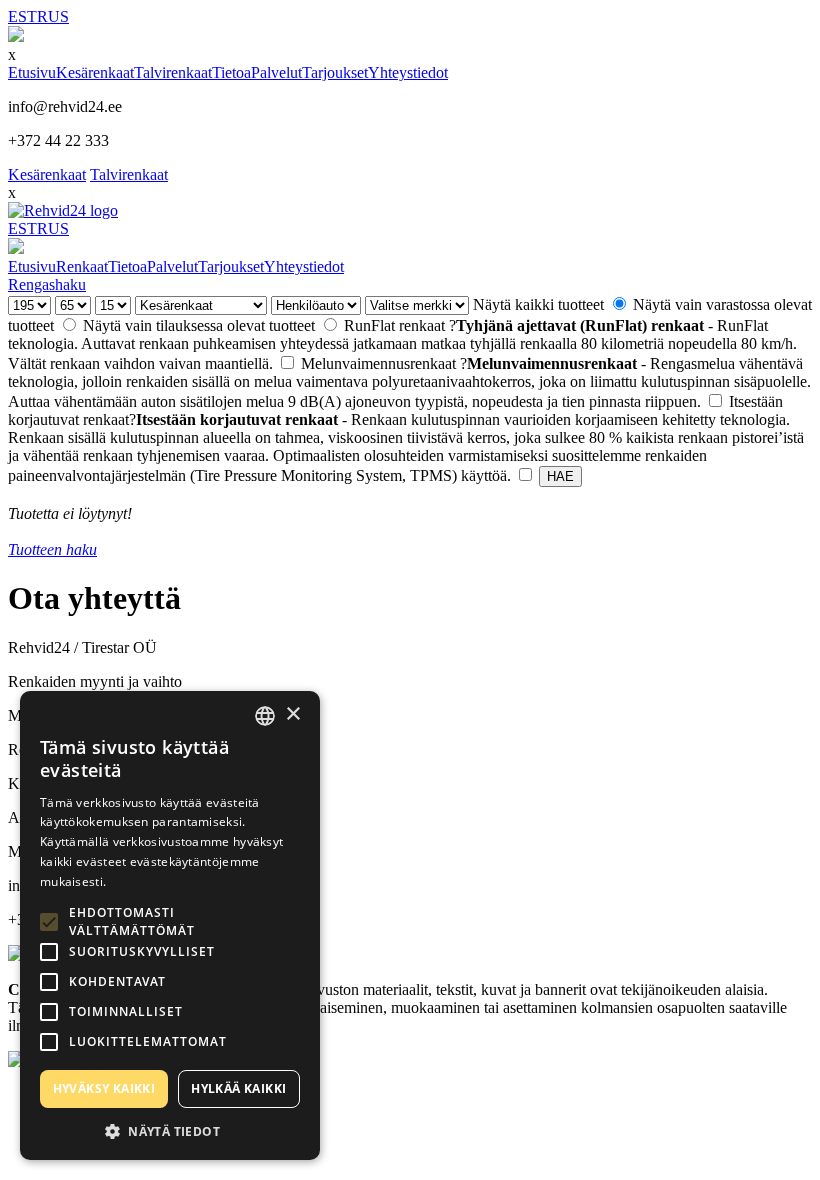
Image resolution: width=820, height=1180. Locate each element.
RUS (53, 16)
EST (22, 16)
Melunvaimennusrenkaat (409, 382)
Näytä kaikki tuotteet (540, 304)
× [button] (292, 714)
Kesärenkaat (95, 72)
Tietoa (231, 72)
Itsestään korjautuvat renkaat (406, 438)
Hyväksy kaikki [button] (104, 1088)
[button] (170, 1130)
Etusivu (32, 72)
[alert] (170, 925)
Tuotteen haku (52, 549)
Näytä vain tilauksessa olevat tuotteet (201, 325)
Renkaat (82, 266)
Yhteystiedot (408, 72)
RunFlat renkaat (402, 344)
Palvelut (276, 72)
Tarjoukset (335, 72)
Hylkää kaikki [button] (238, 1088)
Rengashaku (47, 284)
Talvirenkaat (173, 72)
